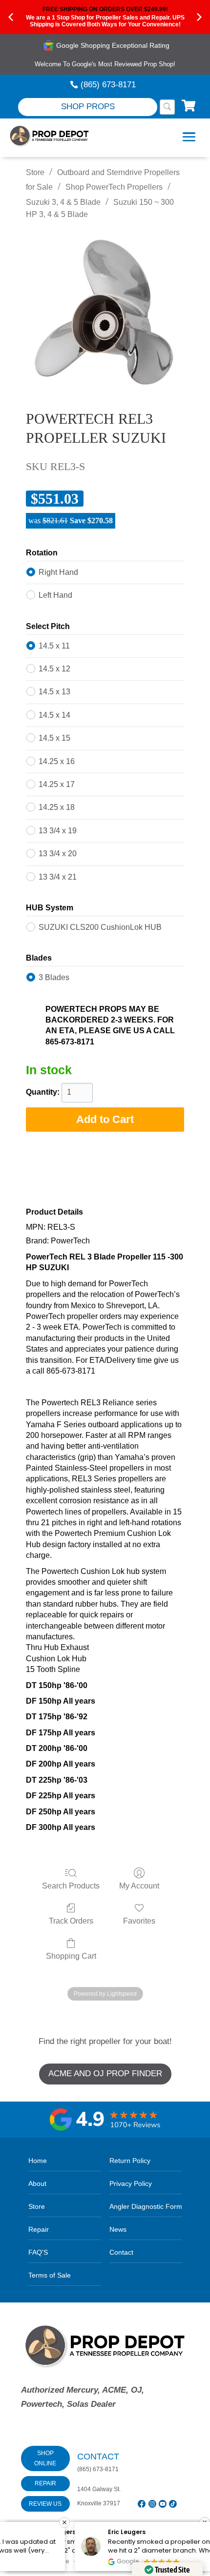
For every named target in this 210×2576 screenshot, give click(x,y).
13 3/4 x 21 (58, 877)
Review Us (45, 2504)
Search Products (71, 1886)
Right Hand (58, 572)
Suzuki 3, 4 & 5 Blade (63, 202)
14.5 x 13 (54, 692)
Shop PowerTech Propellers (114, 187)
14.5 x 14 (54, 715)
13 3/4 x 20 (58, 854)
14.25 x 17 (57, 784)
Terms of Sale (50, 2275)
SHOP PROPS (88, 107)
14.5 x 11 (54, 646)
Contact (121, 2252)
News (118, 2229)
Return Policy (130, 2161)
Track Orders (71, 1921)
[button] (205, 2522)
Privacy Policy (131, 2183)
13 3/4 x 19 (58, 831)
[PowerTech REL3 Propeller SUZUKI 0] (105, 312)
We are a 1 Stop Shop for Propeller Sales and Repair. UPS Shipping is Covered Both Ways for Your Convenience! (105, 21)
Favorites (139, 1921)
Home (38, 2161)
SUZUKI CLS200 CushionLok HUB (100, 927)
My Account (139, 1886)
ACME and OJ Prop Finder (105, 2074)
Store (35, 172)
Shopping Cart (71, 1956)
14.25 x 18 (57, 807)
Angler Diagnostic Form (146, 2206)
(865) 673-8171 (108, 85)
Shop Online (45, 2458)
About (37, 2183)
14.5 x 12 (54, 669)
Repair (39, 2229)
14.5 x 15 (54, 738)
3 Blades (54, 977)
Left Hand (55, 595)
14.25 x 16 (57, 761)
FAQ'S (38, 2252)
